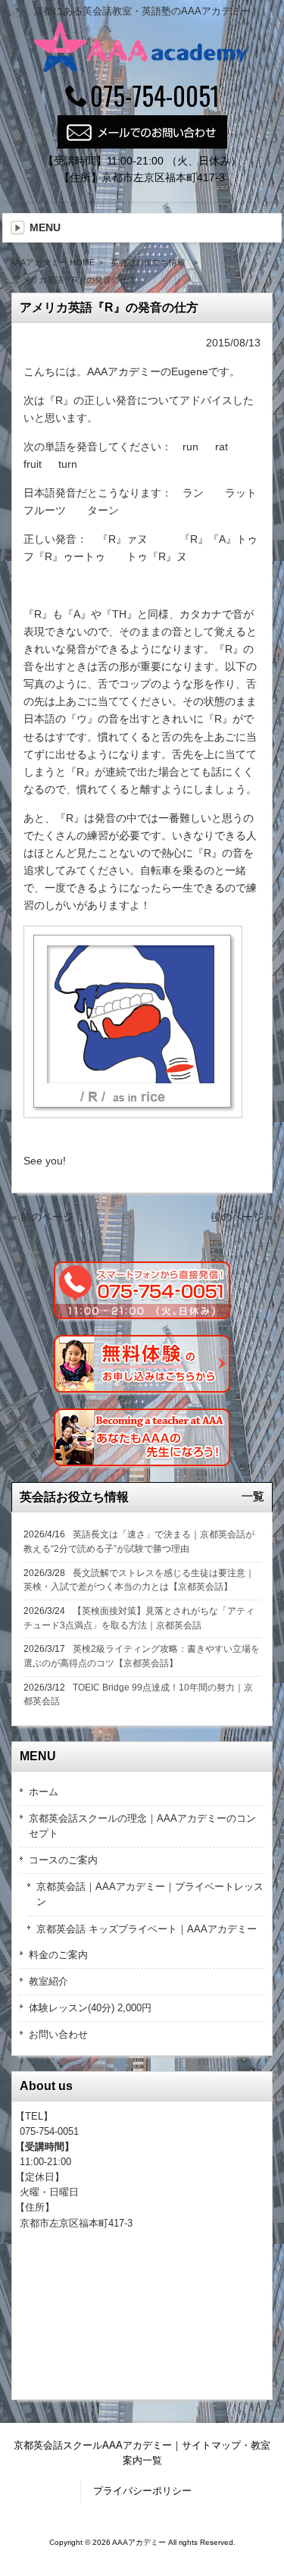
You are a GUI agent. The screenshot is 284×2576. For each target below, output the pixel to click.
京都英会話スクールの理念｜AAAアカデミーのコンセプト (142, 1826)
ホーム (44, 1792)
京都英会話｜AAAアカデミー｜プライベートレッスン (150, 1894)
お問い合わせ (58, 2034)
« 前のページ (42, 1217)
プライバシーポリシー (142, 2491)
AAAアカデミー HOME (52, 262)
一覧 (253, 1496)
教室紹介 (48, 1981)
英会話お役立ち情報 (148, 262)
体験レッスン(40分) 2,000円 (90, 2008)
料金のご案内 (58, 1955)
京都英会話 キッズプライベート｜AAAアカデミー (147, 1929)
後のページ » (242, 1217)
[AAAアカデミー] (142, 68)
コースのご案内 (63, 1860)
